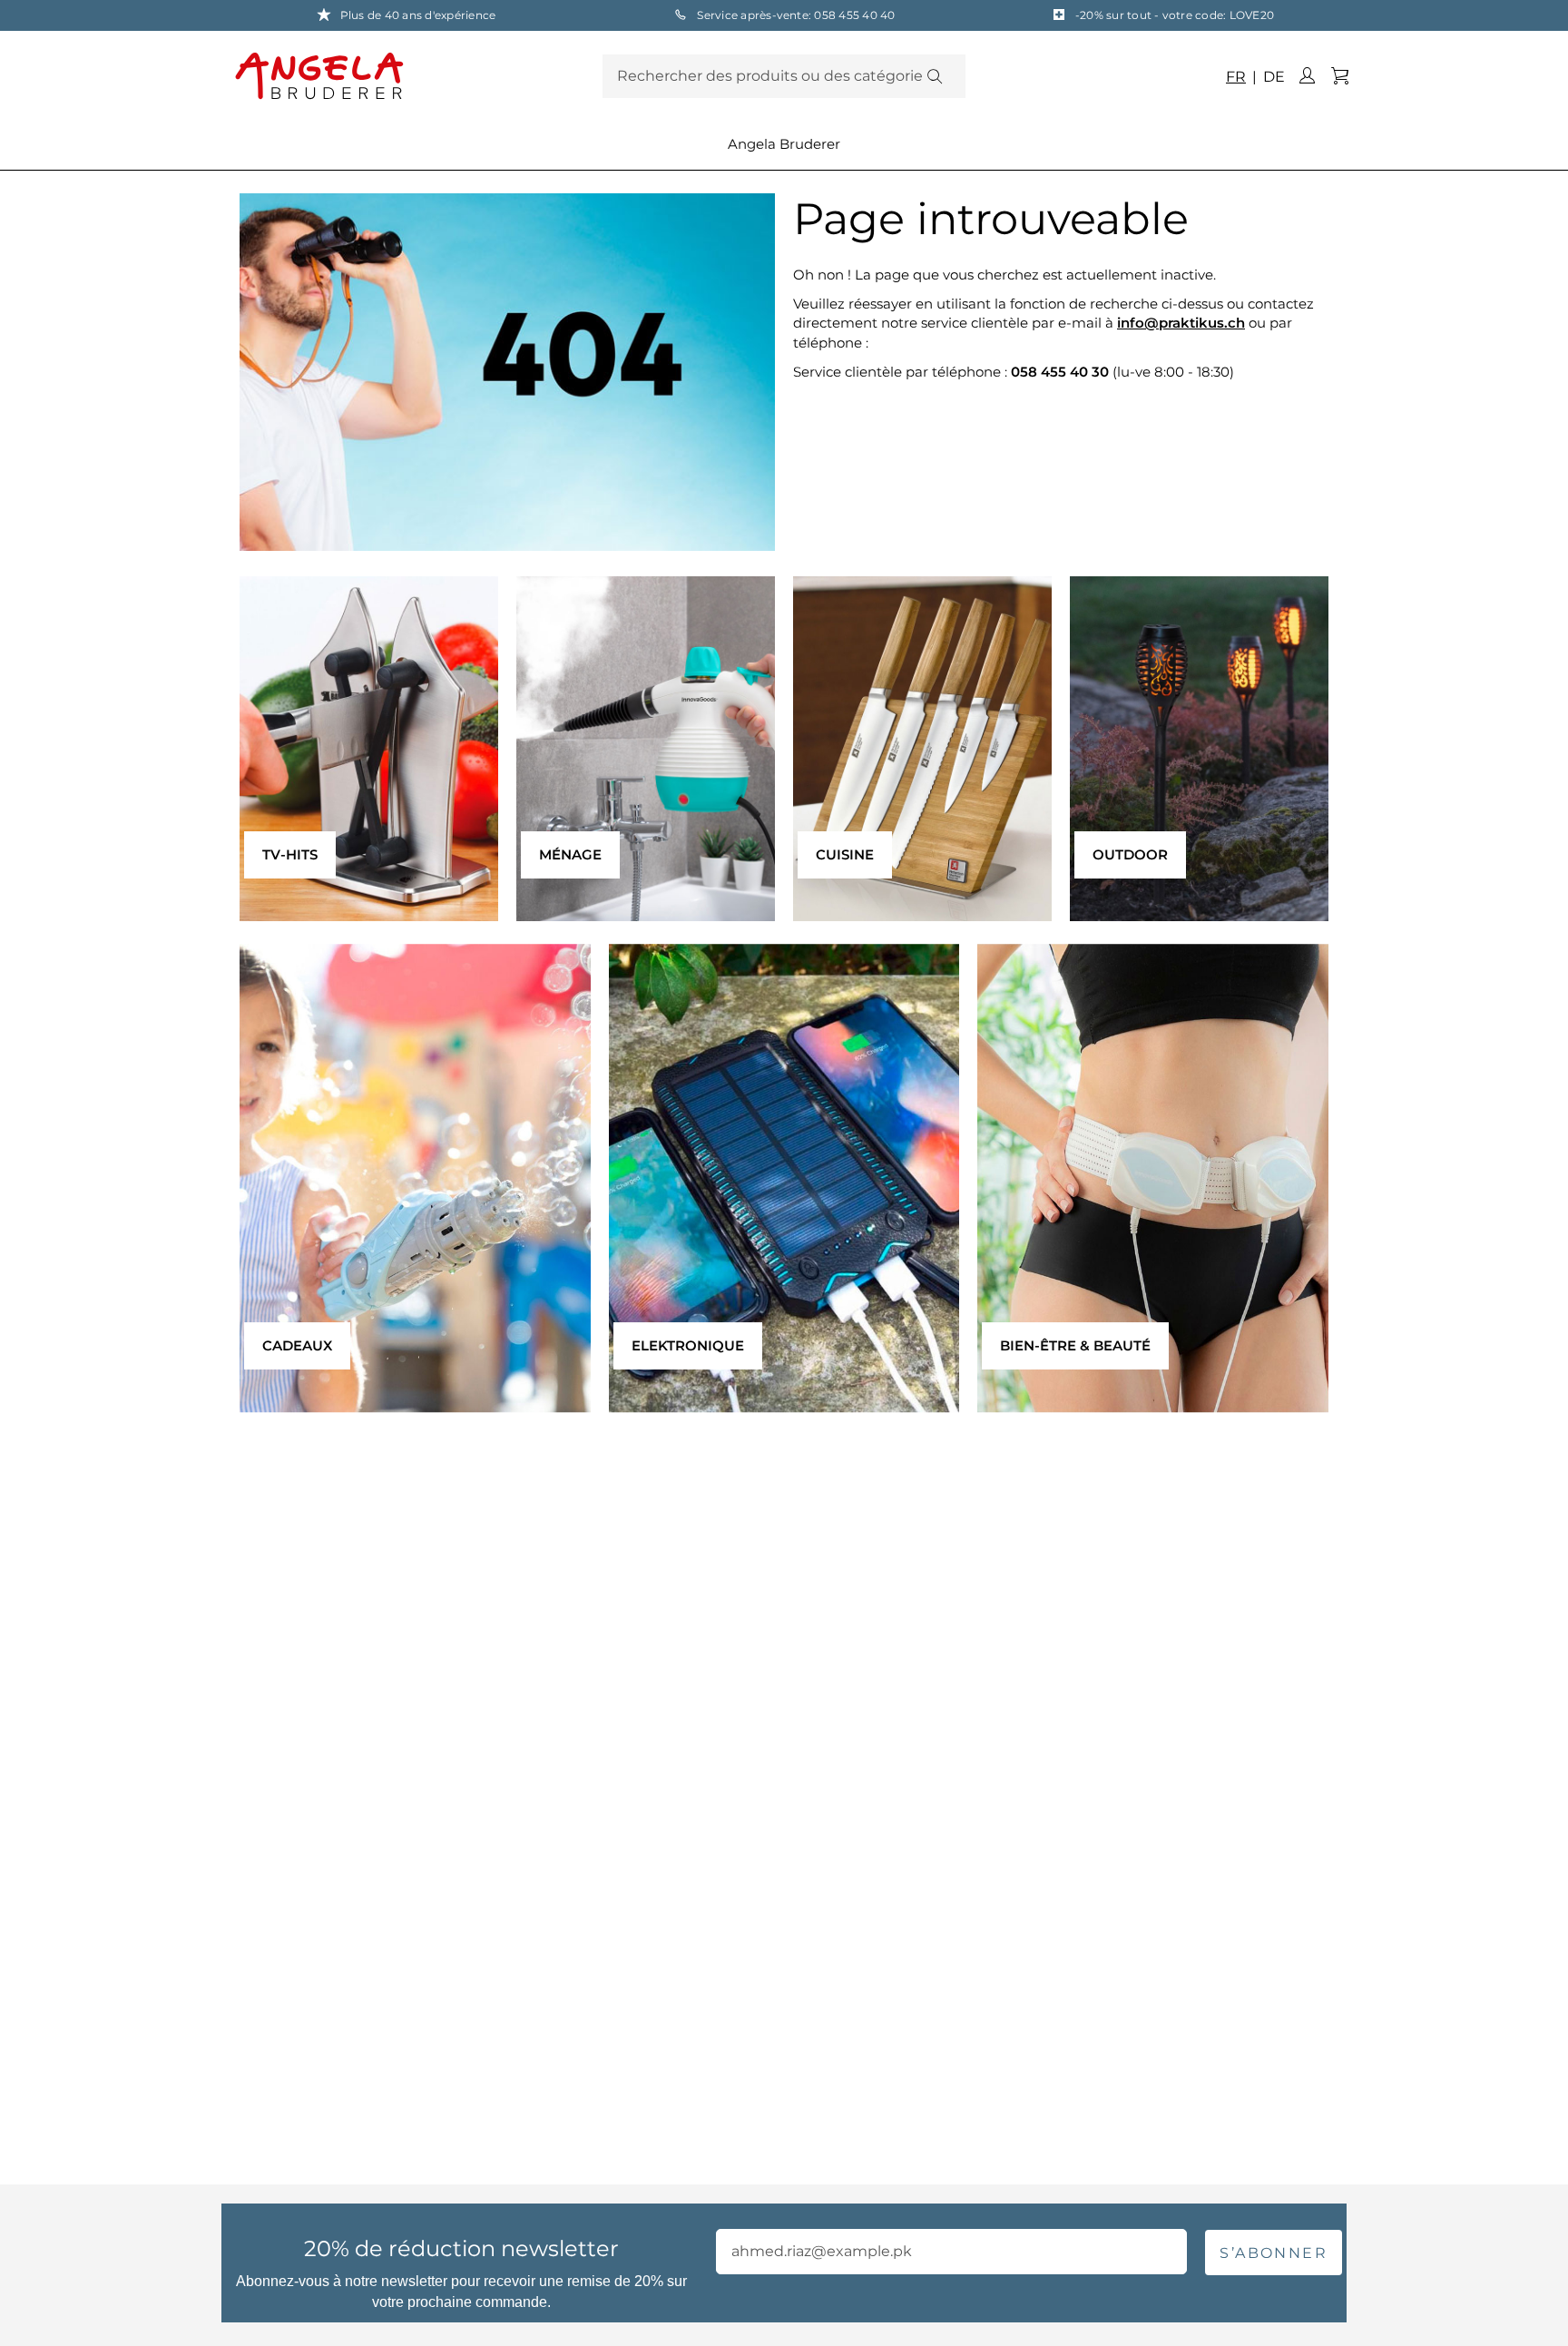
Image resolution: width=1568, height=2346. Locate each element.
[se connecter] (1307, 76)
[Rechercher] (934, 76)
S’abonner (1274, 2253)
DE (1272, 77)
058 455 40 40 (854, 15)
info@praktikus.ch (1181, 323)
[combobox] (784, 76)
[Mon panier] (1339, 76)
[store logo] (414, 75)
